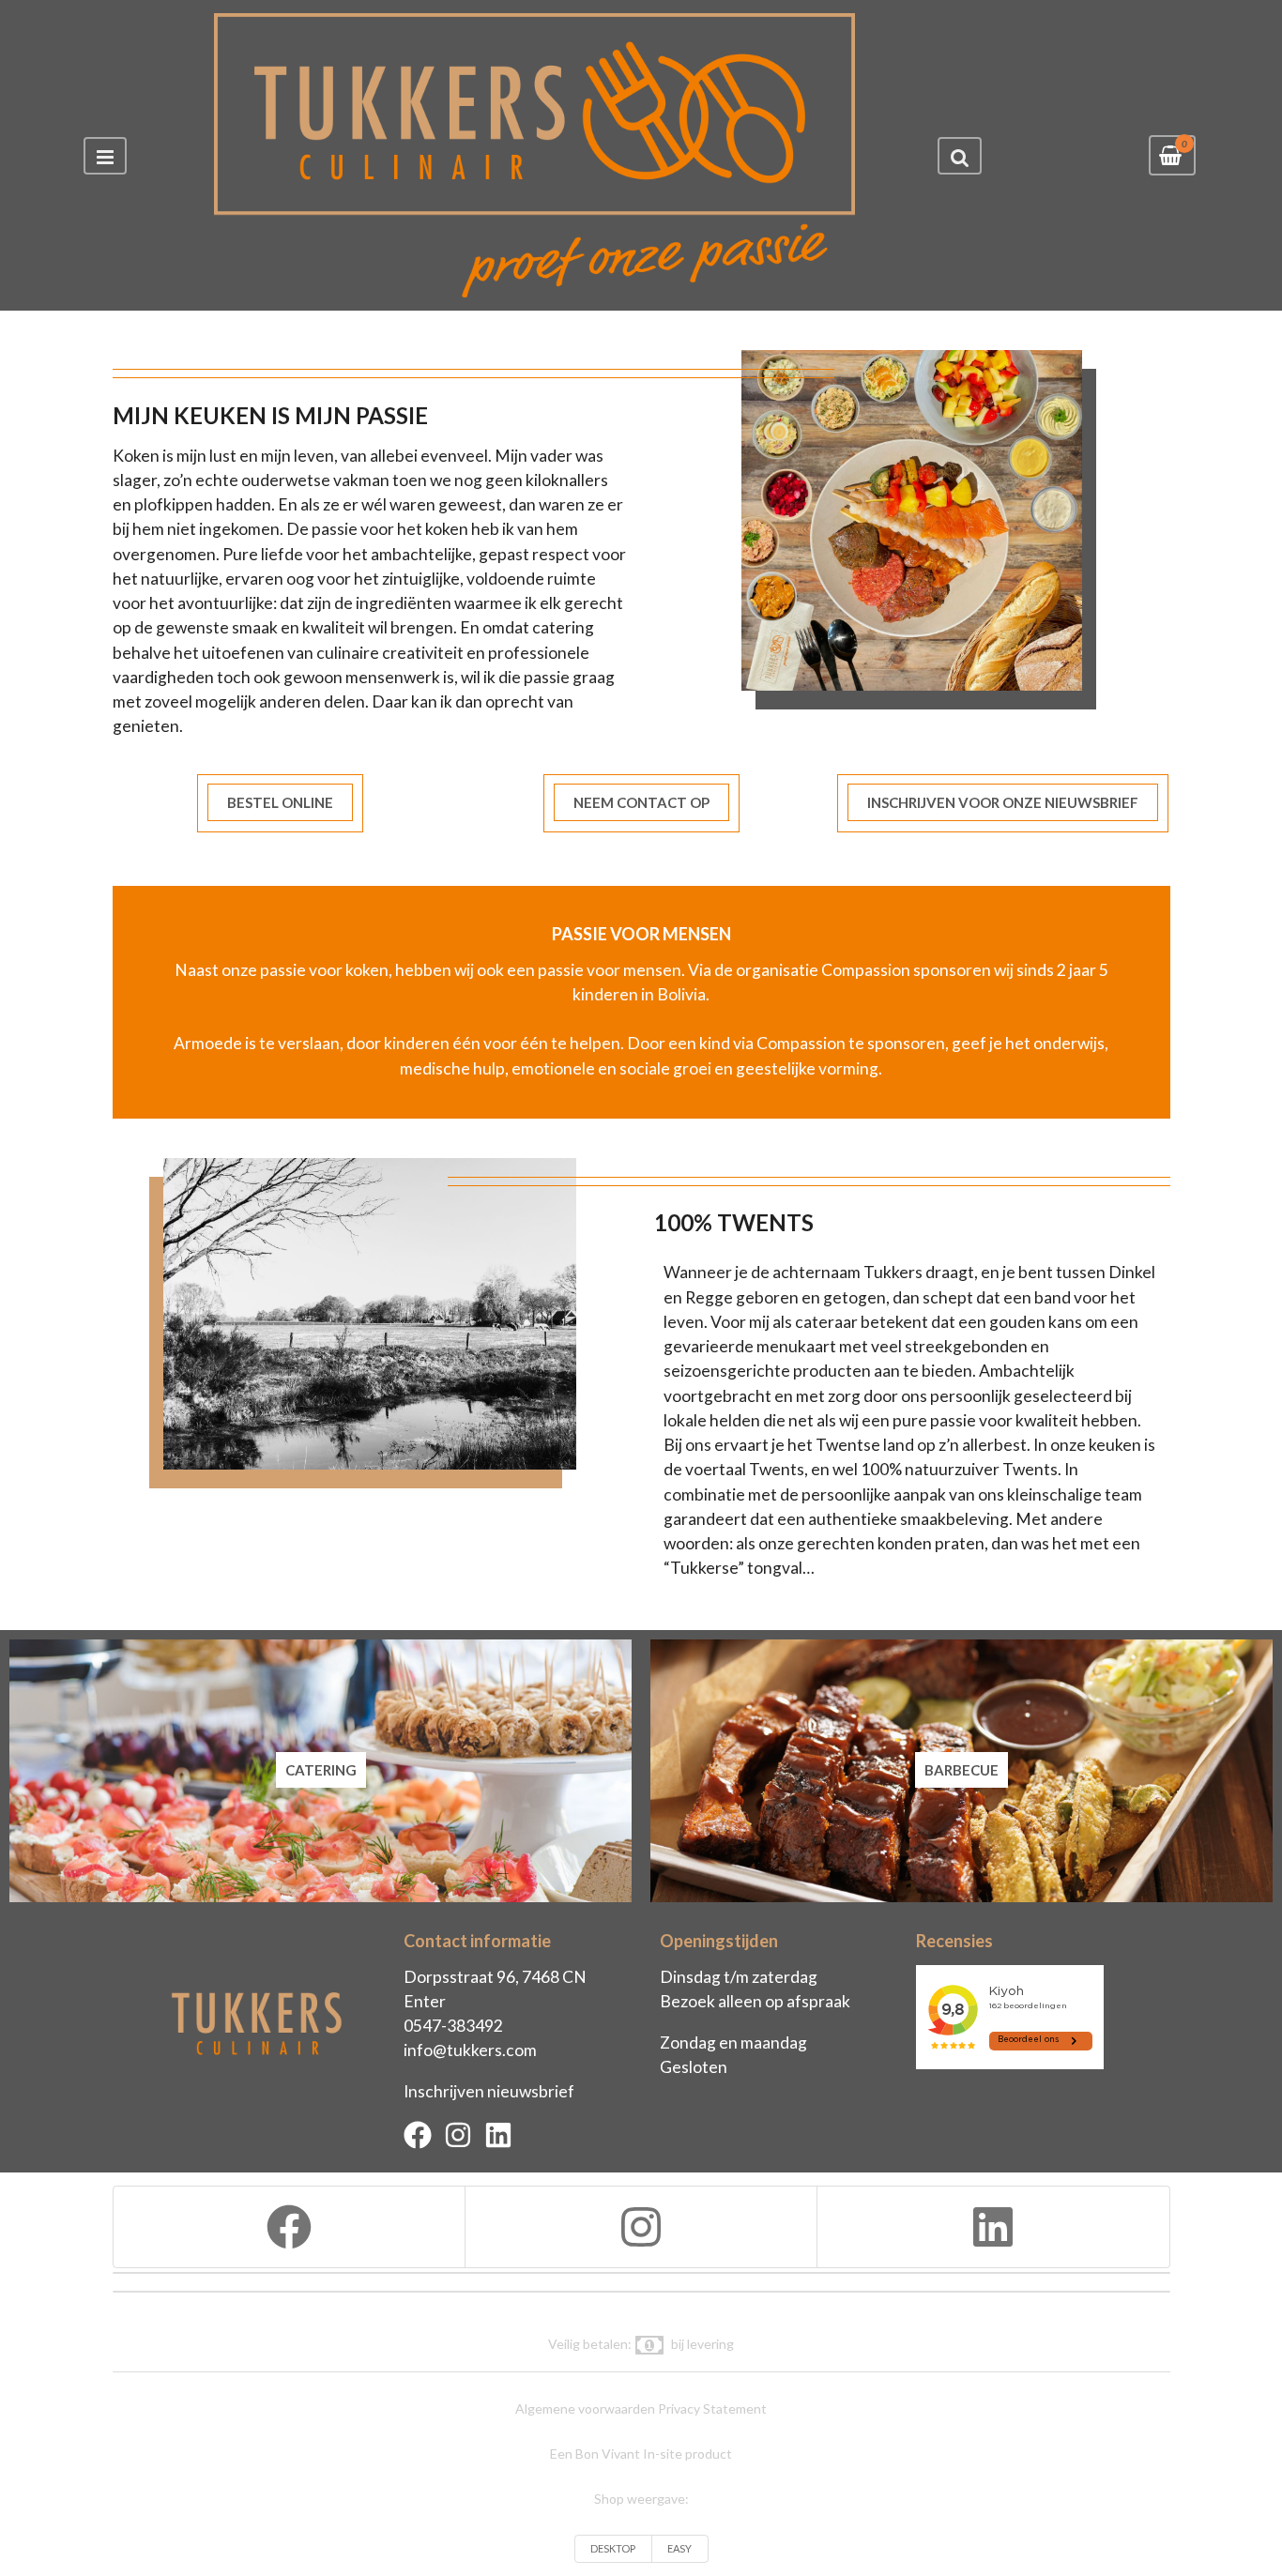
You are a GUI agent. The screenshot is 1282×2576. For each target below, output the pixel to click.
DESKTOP (613, 2548)
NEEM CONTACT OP (641, 802)
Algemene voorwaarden (585, 2408)
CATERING (321, 1770)
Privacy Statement (712, 2408)
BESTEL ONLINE (280, 802)
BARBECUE (961, 1770)
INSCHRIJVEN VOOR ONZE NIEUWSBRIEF (1003, 802)
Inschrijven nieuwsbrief (489, 2091)
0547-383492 (453, 2026)
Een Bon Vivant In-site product (641, 2454)
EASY (679, 2548)
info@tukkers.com (470, 2050)
